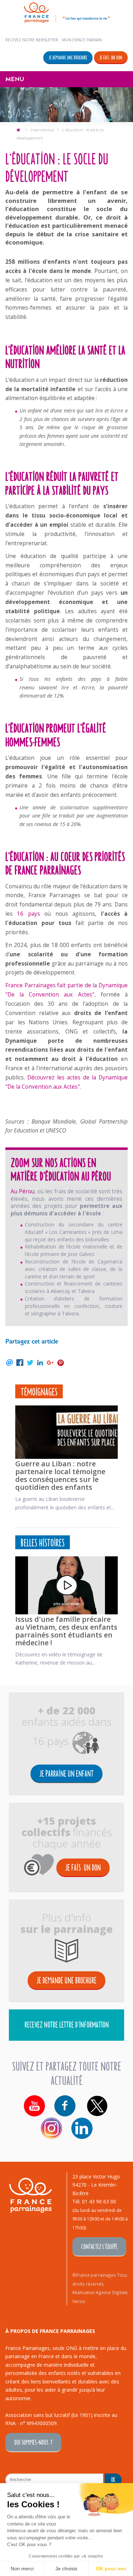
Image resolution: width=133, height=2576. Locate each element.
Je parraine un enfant (66, 1773)
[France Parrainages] (67, 12)
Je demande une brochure (68, 57)
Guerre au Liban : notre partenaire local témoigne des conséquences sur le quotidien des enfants (60, 1475)
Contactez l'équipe (99, 2246)
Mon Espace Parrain (82, 40)
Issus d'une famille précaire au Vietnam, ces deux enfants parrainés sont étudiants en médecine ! (66, 1631)
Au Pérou (23, 1191)
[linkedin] (82, 2128)
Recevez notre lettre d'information (67, 2024)
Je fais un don (111, 57)
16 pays (28, 914)
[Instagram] (51, 2128)
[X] (97, 2106)
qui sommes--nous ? (33, 2442)
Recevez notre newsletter (32, 40)
